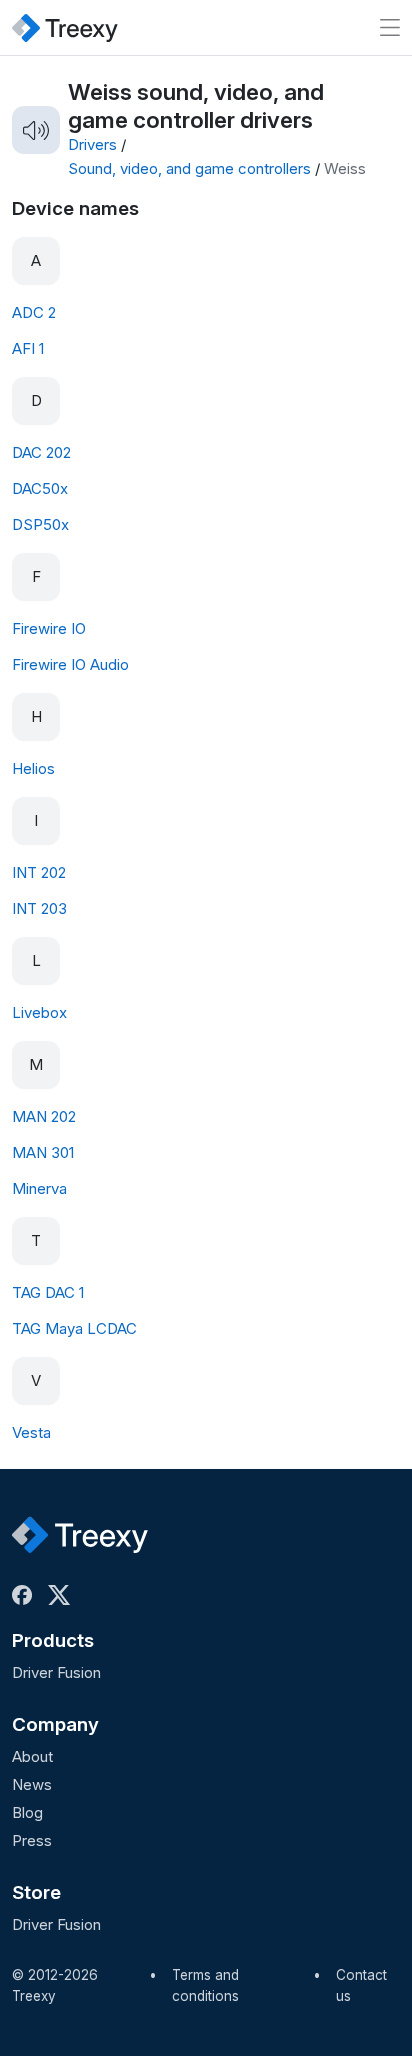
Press (32, 1840)
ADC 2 (34, 312)
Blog (27, 1812)
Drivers (92, 144)
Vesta (31, 1432)
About (32, 1756)
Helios (33, 768)
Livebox (39, 1012)
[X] (63, 1595)
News (32, 1784)
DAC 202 (41, 452)
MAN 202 (44, 1116)
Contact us (361, 1986)
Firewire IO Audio (70, 664)
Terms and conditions (205, 1986)
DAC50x (40, 488)
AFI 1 (28, 348)
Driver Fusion (56, 1672)
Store (36, 1892)
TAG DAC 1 (48, 1292)
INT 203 (39, 908)
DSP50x (40, 524)
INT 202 (39, 872)
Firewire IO (49, 628)
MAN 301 (43, 1152)
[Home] (65, 27)
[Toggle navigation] (390, 27)
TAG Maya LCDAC (74, 1328)
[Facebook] (26, 1595)
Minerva (39, 1188)
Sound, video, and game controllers (189, 168)
